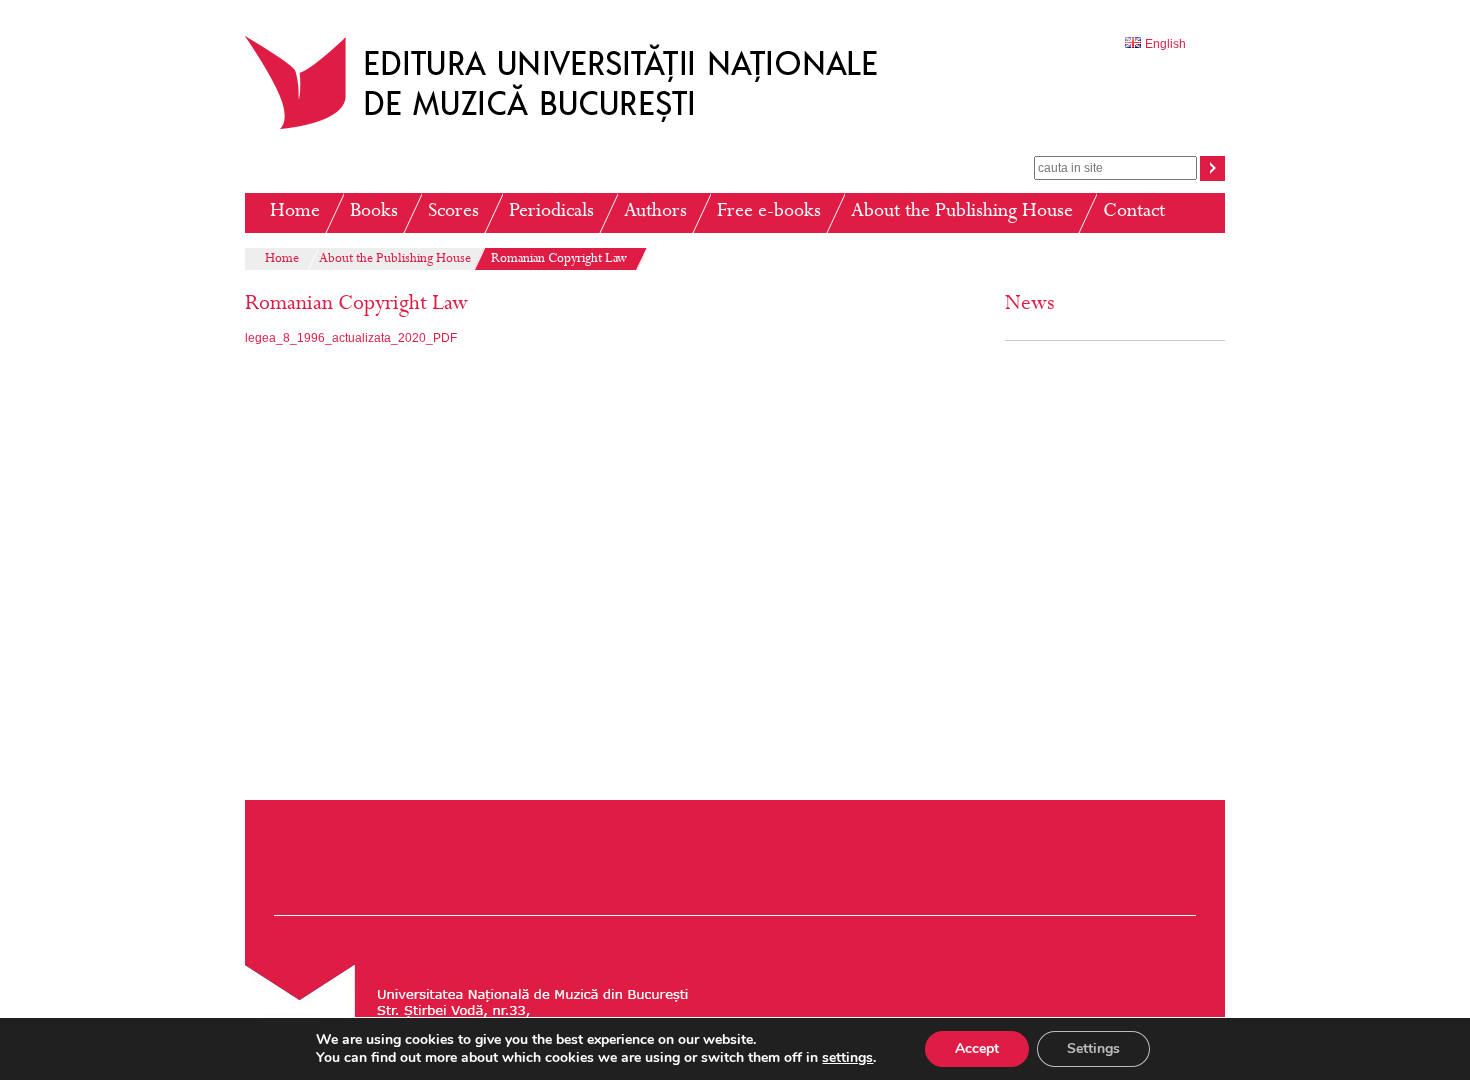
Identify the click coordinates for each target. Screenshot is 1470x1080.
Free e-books (769, 212)
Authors (655, 212)
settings (847, 1058)
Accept (977, 1048)
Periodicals (551, 212)
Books (374, 212)
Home (295, 212)
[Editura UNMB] (576, 129)
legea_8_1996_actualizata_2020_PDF (351, 338)
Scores (453, 212)
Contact (1134, 212)
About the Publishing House (962, 212)
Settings (1093, 1048)
